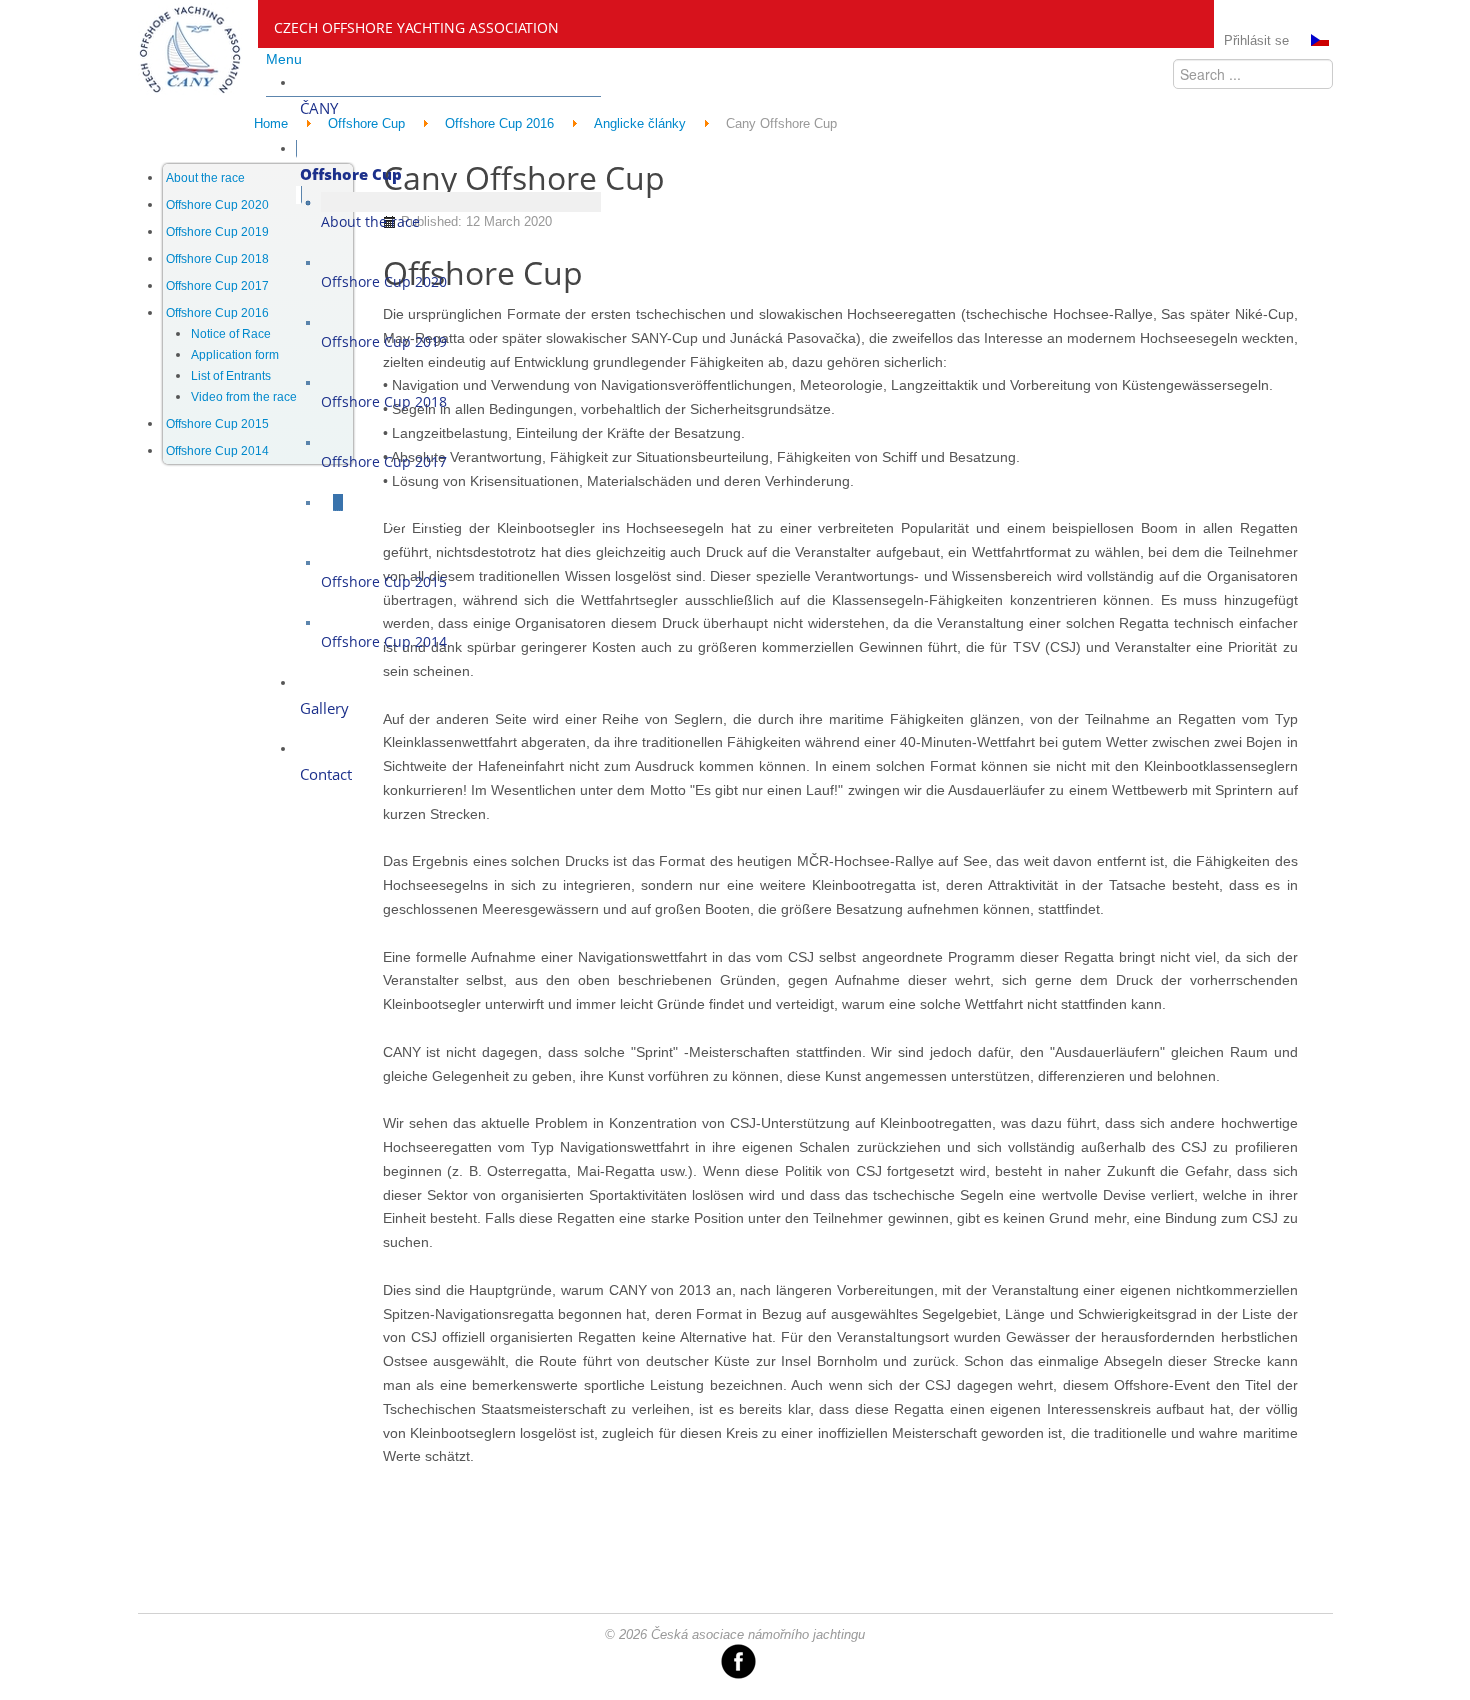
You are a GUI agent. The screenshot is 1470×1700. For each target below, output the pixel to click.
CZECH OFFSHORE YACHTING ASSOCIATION (416, 27)
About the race (205, 178)
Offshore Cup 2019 (217, 232)
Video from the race (244, 397)
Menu (284, 59)
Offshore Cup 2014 (217, 451)
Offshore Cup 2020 (217, 205)
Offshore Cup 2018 (217, 259)
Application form (235, 355)
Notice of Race (231, 334)
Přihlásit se (1256, 40)
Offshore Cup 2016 (217, 313)
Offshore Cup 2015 (217, 424)
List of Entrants (231, 376)
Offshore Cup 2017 (217, 286)
